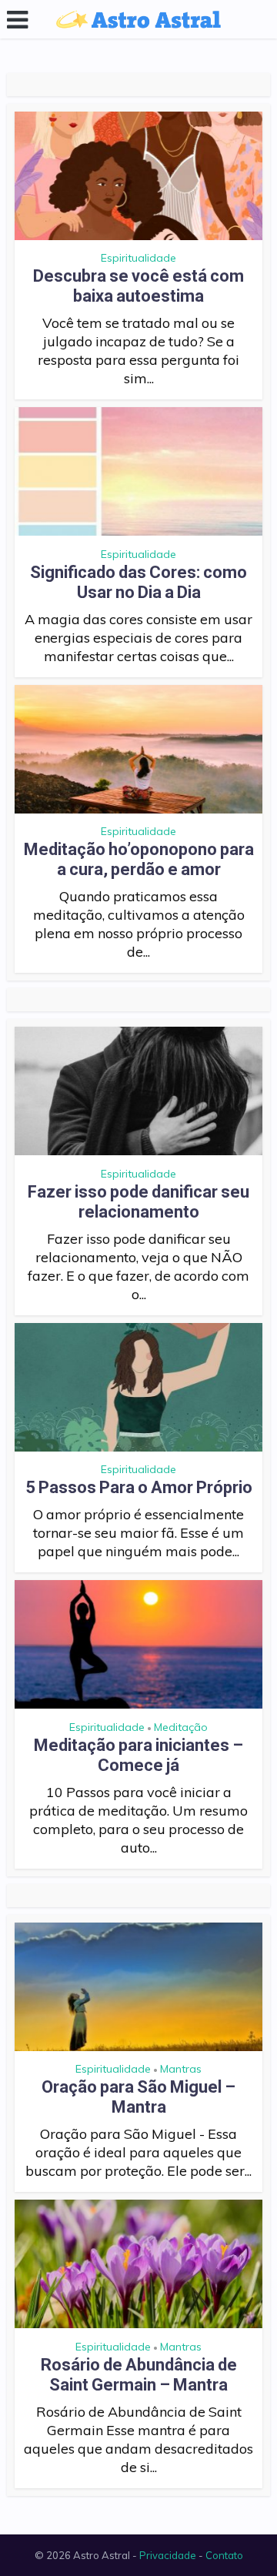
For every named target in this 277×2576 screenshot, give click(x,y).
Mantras (181, 2069)
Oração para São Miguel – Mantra (138, 2097)
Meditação (181, 1727)
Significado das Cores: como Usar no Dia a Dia (138, 582)
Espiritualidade (138, 258)
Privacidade (168, 2555)
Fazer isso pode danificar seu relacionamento (138, 1202)
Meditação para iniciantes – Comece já (138, 1755)
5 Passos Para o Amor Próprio (139, 1487)
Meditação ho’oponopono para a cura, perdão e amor (139, 859)
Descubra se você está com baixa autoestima (138, 286)
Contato (224, 2555)
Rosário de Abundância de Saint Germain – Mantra (139, 2375)
